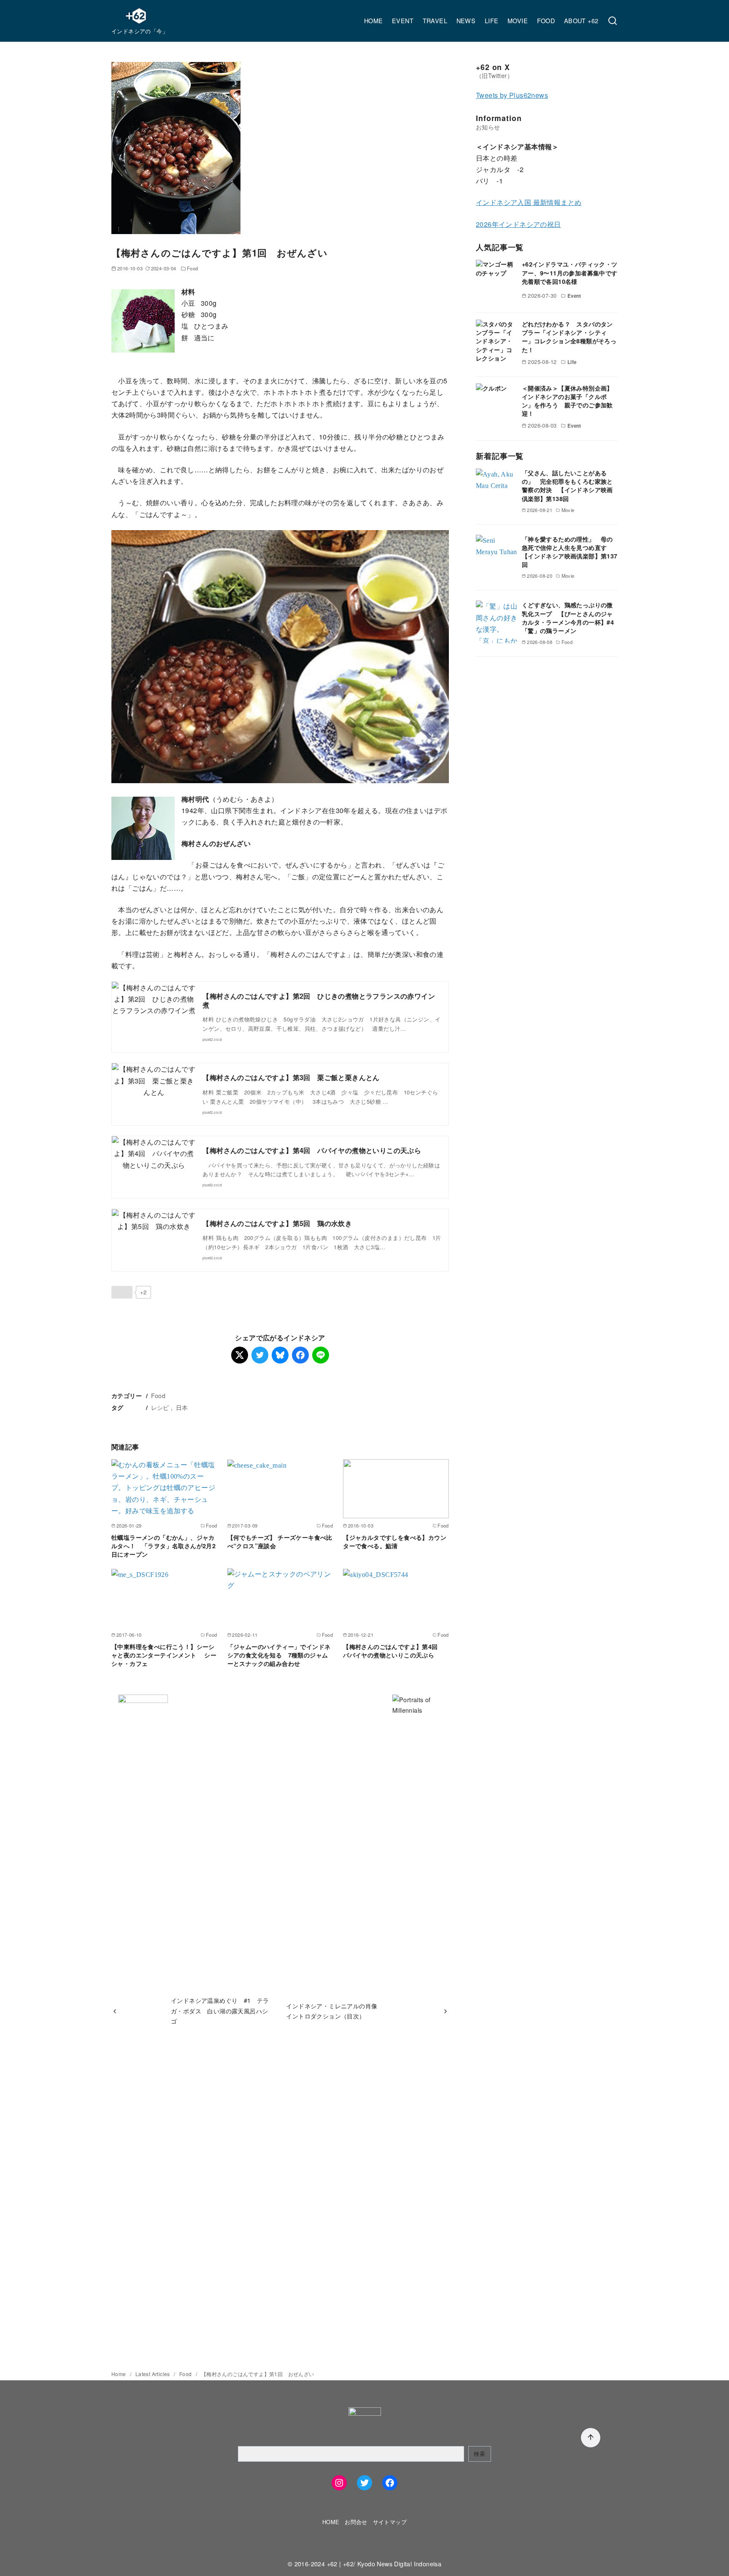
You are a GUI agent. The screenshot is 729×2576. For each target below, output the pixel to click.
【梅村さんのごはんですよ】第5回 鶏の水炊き (277, 1223)
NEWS (466, 20)
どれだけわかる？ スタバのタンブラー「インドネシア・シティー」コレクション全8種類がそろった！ (569, 337)
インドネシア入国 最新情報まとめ (529, 202)
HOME (374, 20)
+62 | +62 (340, 2564)
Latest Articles (153, 2374)
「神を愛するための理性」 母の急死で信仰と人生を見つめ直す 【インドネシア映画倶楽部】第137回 (570, 551)
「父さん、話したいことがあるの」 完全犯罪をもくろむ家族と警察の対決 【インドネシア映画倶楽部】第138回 (567, 485)
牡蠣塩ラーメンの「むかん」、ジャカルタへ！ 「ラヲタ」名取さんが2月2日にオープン (163, 1546)
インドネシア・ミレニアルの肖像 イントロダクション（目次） (335, 2011)
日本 (182, 1407)
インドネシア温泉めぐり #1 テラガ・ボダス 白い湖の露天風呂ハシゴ (220, 2010)
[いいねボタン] (122, 1292)
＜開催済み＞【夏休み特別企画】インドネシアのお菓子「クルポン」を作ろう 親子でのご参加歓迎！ (567, 400)
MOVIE (518, 20)
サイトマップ (390, 2522)
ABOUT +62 (581, 20)
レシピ (160, 1407)
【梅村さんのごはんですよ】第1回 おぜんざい (258, 2374)
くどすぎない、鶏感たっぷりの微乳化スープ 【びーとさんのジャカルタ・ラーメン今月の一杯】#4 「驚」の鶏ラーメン (571, 617)
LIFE (492, 20)
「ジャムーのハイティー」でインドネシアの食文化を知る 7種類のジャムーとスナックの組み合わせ (279, 1655)
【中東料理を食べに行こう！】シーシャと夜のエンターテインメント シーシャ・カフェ (164, 1655)
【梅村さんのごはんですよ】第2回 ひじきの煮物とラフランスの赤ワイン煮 (319, 1000)
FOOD (546, 20)
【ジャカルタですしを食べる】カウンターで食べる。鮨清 (395, 1541)
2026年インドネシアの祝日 (518, 224)
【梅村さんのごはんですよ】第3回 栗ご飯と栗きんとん (291, 1077)
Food (193, 268)
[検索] (613, 21)
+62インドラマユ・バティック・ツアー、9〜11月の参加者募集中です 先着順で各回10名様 (570, 272)
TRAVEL (435, 20)
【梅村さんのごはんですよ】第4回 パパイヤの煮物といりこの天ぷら (312, 1150)
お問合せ (356, 2522)
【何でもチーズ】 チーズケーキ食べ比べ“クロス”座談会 (280, 1541)
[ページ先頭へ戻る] (591, 2438)
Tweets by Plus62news (512, 95)
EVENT (403, 20)
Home (119, 2374)
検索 (479, 2453)
